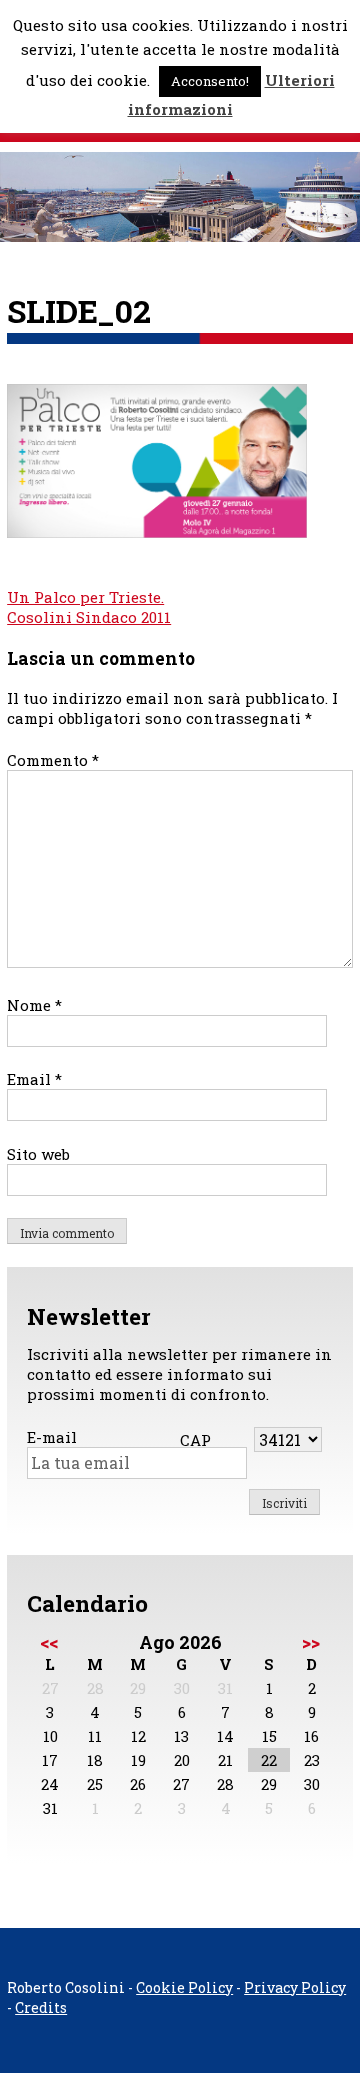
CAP (195, 1440)
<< (49, 1642)
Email (34, 1079)
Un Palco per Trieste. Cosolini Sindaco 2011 (89, 607)
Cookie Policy (184, 1987)
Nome (34, 1005)
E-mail (52, 1437)
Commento (53, 760)
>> (311, 1642)
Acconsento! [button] (210, 81)
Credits (41, 2007)
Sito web (38, 1154)
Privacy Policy (295, 1987)
